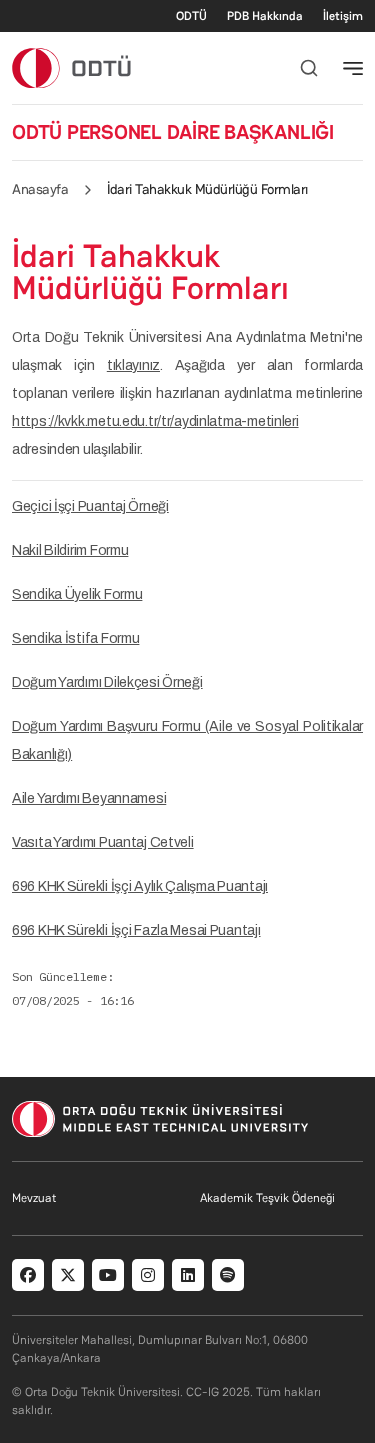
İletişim (343, 16)
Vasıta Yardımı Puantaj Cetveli (103, 842)
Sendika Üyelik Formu (77, 594)
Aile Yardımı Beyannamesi (89, 798)
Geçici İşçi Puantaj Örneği (90, 506)
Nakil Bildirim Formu (70, 550)
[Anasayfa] (72, 67)
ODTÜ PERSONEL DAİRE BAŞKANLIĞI (173, 132)
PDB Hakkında (265, 16)
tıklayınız (133, 365)
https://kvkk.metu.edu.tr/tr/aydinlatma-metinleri (155, 421)
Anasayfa (40, 189)
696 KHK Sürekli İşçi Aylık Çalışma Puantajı (140, 886)
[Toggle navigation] (353, 68)
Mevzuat (34, 1198)
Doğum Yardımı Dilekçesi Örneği (107, 682)
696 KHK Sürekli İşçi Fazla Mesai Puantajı (136, 930)
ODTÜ (191, 16)
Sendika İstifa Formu (75, 638)
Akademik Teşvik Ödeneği (267, 1198)
